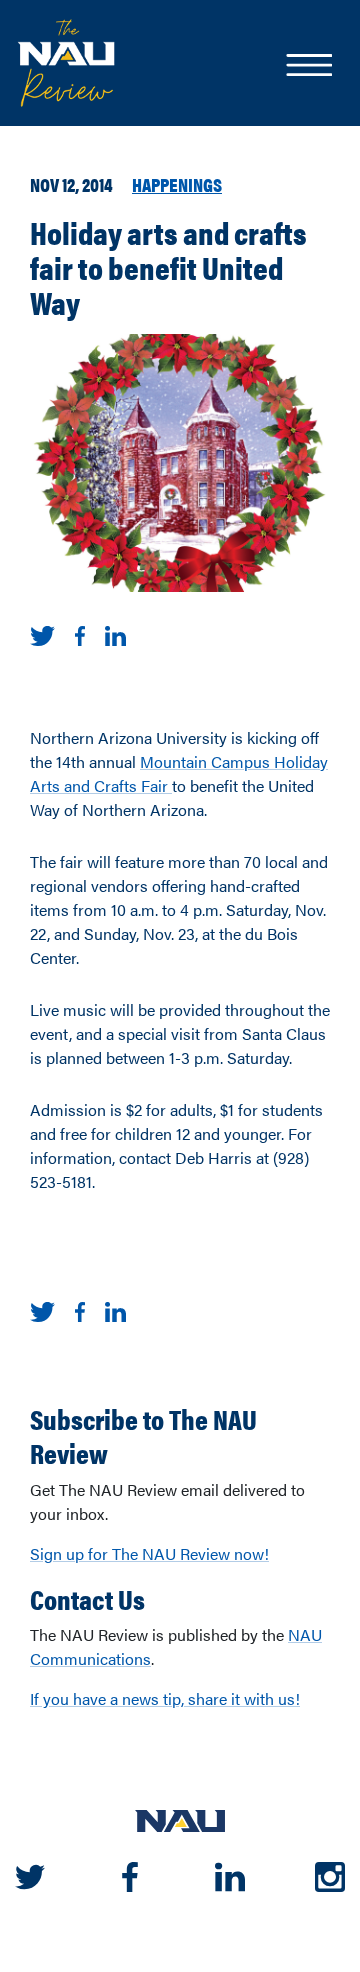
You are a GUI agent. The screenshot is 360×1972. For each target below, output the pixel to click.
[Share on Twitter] (42, 633)
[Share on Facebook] (80, 633)
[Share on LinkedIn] (115, 633)
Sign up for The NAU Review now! (149, 1553)
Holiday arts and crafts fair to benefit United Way (168, 267)
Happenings (177, 184)
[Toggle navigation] (308, 67)
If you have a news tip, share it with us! (165, 1698)
